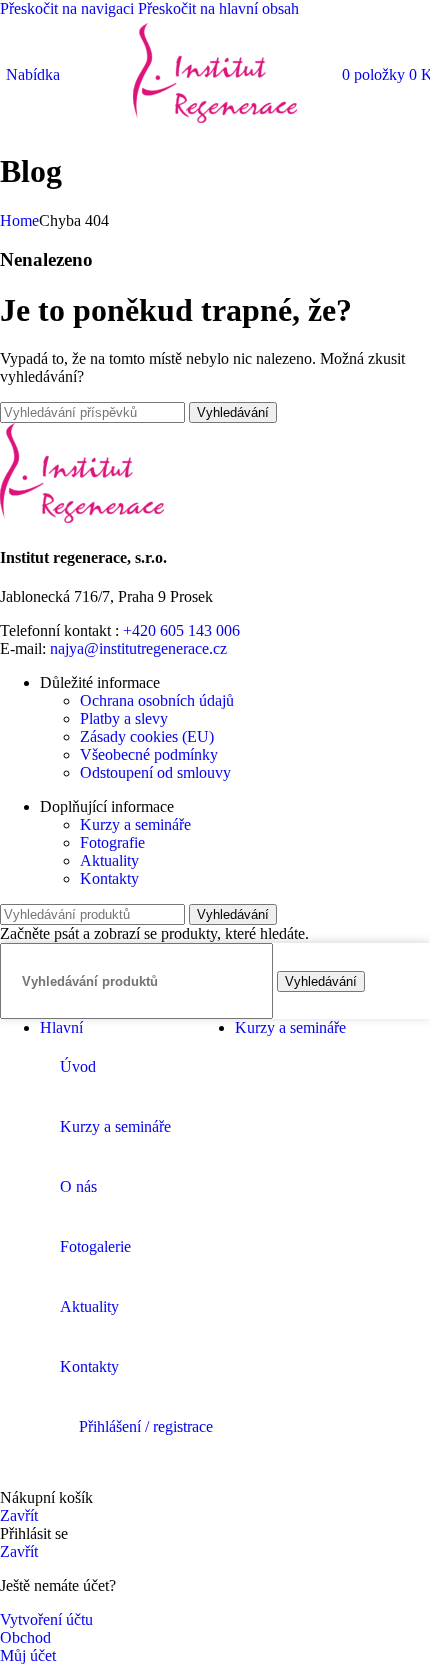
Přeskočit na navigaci (69, 8)
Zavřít (19, 1515)
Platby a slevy (124, 718)
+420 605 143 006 (181, 630)
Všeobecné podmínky (149, 754)
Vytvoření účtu (46, 1619)
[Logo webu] (215, 122)
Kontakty (109, 878)
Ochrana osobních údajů (157, 700)
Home (19, 220)
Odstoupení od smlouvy (155, 772)
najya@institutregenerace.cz (138, 648)
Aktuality (109, 860)
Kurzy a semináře (135, 824)
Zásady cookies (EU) (147, 736)
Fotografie (112, 842)
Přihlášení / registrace (146, 1426)
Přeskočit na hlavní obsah (218, 8)
